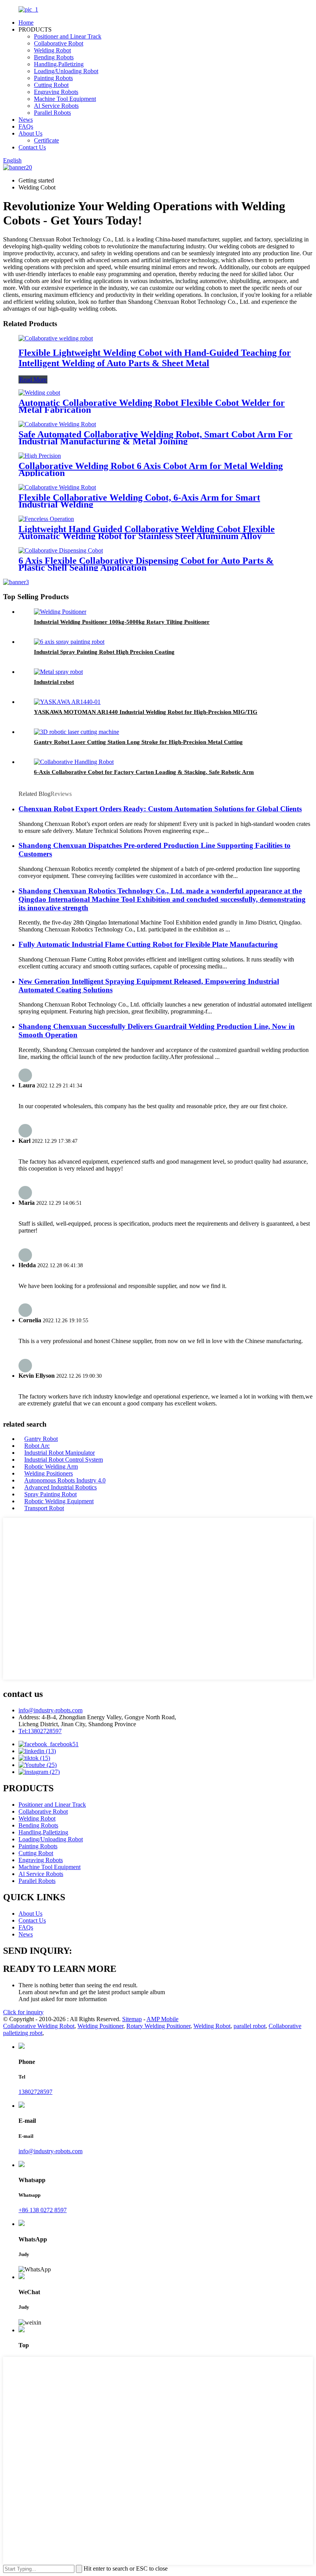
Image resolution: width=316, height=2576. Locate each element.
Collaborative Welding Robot (39, 2026)
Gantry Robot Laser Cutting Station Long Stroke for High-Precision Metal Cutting (138, 742)
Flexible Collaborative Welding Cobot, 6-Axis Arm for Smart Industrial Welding (139, 501)
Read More (33, 379)
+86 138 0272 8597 (43, 2210)
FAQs (26, 126)
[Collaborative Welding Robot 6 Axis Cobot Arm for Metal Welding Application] (40, 456)
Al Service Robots (56, 106)
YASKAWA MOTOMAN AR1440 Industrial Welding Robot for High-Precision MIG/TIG (146, 712)
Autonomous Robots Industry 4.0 (65, 1480)
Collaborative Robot (59, 43)
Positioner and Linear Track (68, 36)
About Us (30, 133)
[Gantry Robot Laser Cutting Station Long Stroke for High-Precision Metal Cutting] (76, 732)
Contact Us (32, 147)
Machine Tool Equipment (65, 99)
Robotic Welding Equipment (59, 1501)
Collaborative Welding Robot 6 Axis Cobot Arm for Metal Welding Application (151, 469)
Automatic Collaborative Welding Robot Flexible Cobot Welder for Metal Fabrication (152, 406)
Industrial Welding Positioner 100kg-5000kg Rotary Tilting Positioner (122, 622)
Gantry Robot (41, 1439)
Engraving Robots (56, 92)
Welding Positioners (49, 1473)
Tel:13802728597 (40, 1731)
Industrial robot (54, 682)
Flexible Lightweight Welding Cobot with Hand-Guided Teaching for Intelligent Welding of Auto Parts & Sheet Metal (155, 358)
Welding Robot (52, 50)
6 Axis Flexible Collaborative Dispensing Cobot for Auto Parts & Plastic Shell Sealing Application (146, 564)
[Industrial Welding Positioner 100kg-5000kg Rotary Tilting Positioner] (60, 612)
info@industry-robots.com (50, 1710)
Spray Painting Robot (50, 1494)
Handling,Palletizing (59, 64)
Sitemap (132, 2019)
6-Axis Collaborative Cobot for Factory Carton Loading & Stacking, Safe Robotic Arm (144, 772)
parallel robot (250, 2026)
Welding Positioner (100, 2026)
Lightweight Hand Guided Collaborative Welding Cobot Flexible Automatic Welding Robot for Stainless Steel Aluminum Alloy (147, 533)
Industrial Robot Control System (64, 1460)
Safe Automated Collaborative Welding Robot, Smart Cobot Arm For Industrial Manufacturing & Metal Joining (155, 438)
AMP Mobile (162, 2019)
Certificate (46, 140)
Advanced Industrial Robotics (61, 1487)
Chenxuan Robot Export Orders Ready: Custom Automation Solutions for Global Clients (160, 809)
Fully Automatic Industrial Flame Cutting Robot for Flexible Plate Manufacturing (148, 944)
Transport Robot (44, 1508)
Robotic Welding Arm (51, 1466)
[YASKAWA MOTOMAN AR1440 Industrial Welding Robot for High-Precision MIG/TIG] (67, 702)
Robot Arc (37, 1446)
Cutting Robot (51, 85)
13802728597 (35, 2092)
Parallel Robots (52, 113)
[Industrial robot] (58, 672)
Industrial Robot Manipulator (60, 1453)
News (26, 120)
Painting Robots (53, 78)
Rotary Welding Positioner (158, 2026)
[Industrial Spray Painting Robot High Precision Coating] (69, 642)
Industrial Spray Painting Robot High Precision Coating (104, 652)
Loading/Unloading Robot (66, 71)
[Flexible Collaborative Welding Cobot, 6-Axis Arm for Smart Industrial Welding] (57, 487)
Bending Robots (54, 57)
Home (26, 23)
